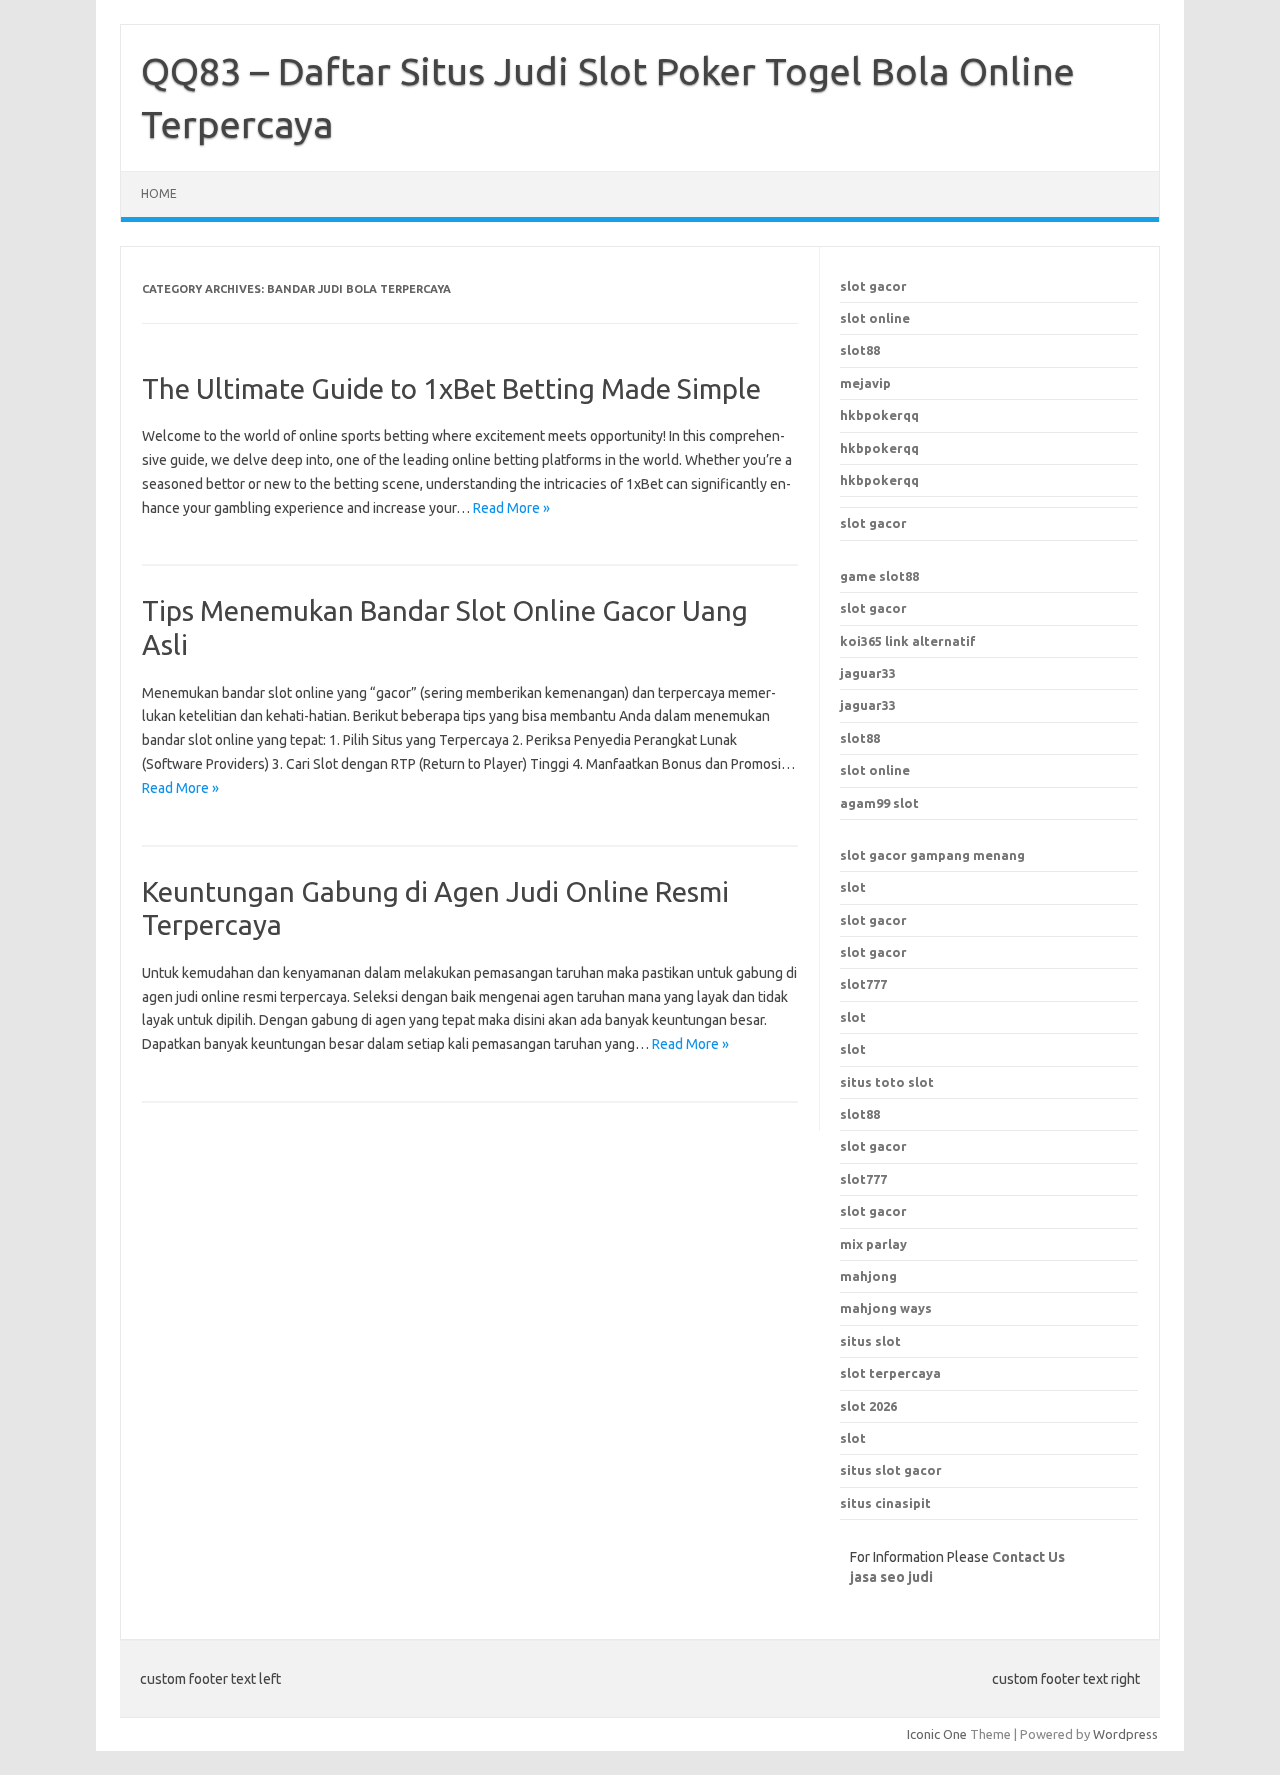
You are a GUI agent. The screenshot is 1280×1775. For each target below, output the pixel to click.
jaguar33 (868, 673)
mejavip (865, 383)
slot (853, 887)
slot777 (863, 984)
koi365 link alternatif (908, 641)
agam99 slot (879, 803)
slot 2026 (868, 1406)
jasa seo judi (891, 1577)
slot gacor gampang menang (932, 855)
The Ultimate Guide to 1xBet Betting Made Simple (451, 388)
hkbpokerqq (879, 415)
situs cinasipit (885, 1503)
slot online (875, 318)
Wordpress (1125, 1734)
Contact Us (1028, 1557)
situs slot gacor (891, 1470)
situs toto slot (887, 1082)
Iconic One (937, 1734)
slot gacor (873, 286)
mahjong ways (886, 1308)
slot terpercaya (890, 1373)
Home (159, 193)
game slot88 (879, 576)
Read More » (511, 508)
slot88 (860, 350)
